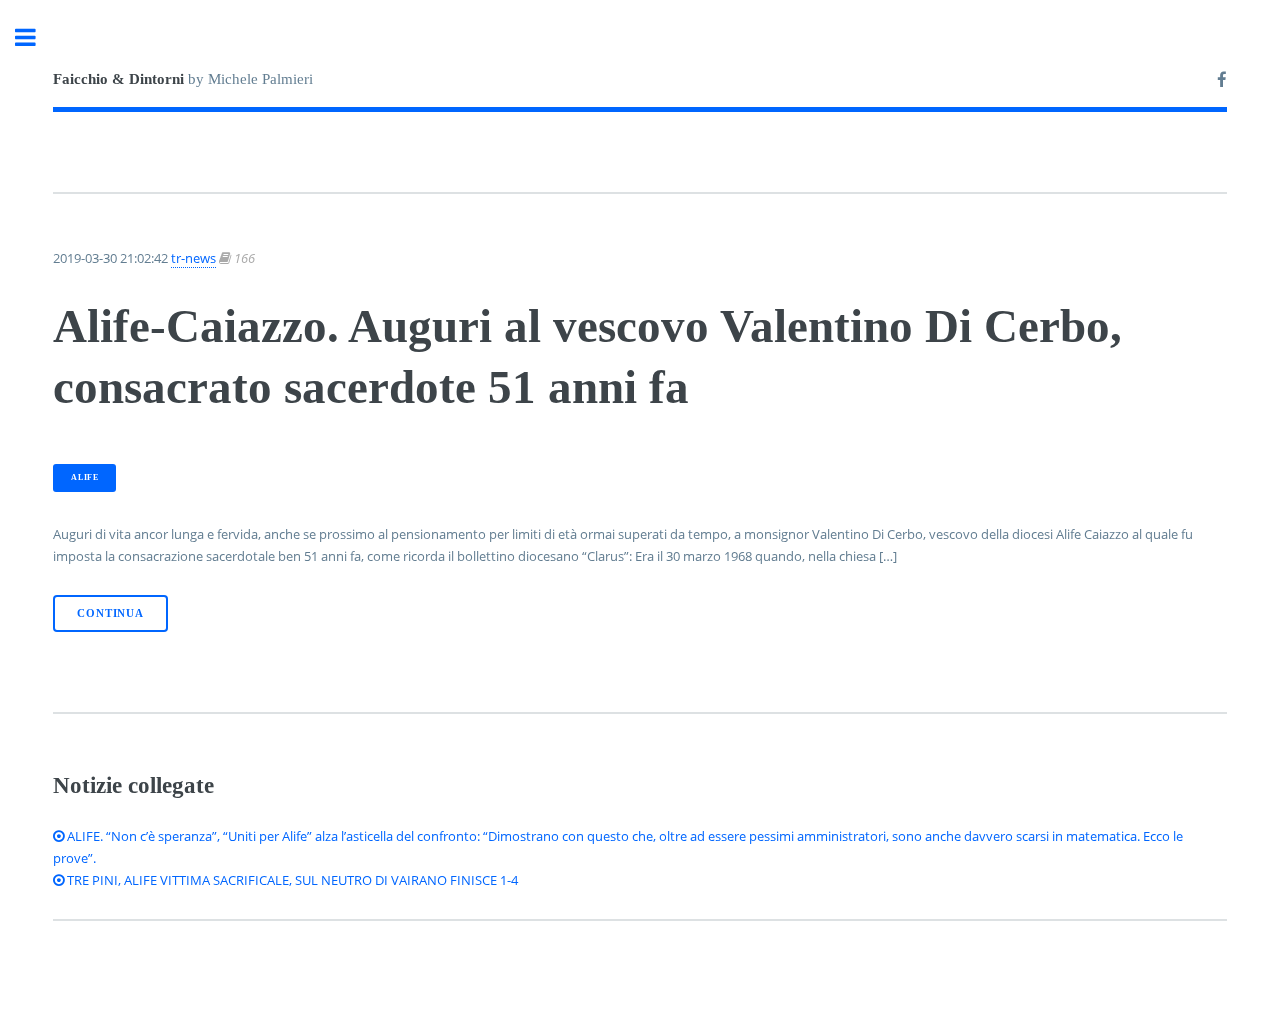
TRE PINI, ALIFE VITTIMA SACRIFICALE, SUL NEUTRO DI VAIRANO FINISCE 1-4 (291, 880)
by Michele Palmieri (183, 79)
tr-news (193, 258)
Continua (110, 613)
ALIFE (84, 477)
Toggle (36, 37)
